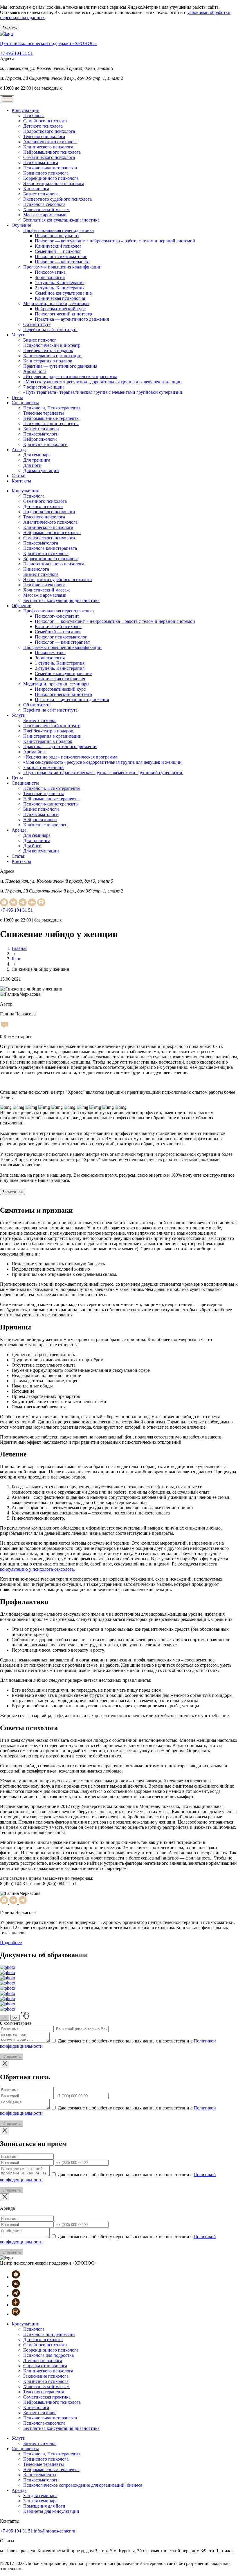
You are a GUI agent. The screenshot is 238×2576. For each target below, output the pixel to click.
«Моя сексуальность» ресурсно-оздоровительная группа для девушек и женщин (102, 382)
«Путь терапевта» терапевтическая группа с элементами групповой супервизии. (103, 392)
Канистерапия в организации (52, 356)
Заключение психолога (46, 2376)
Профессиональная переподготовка (58, 230)
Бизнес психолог (40, 340)
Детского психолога (43, 126)
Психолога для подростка (48, 2355)
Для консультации (41, 470)
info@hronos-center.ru (55, 2531)
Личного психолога (43, 2360)
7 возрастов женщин (44, 387)
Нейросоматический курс (60, 309)
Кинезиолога (36, 189)
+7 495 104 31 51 (16, 53)
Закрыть (10, 28)
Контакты (21, 481)
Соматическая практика (47, 2397)
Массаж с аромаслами (45, 215)
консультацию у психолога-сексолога (37, 1569)
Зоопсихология (50, 277)
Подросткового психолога (49, 131)
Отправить (12, 2057)
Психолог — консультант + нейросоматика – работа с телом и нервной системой (115, 241)
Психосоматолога (41, 163)
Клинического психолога (48, 147)
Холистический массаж (46, 209)
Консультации (26, 110)
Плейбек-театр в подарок (48, 350)
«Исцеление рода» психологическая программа (70, 377)
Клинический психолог (58, 246)
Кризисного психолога (46, 173)
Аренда (19, 450)
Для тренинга (37, 460)
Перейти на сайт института (50, 330)
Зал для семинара (40, 2496)
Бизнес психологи (41, 429)
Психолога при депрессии (49, 2334)
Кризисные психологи (45, 444)
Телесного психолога (44, 136)
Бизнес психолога (41, 194)
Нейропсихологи (40, 439)
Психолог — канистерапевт (62, 262)
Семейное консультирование (63, 293)
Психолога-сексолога (44, 204)
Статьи (19, 476)
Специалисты (25, 403)
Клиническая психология (60, 298)
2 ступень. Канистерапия (60, 288)
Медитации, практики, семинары (56, 303)
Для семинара (37, 455)
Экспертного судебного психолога (57, 199)
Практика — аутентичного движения (72, 319)
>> (15, 2018)
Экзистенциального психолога (54, 183)
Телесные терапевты (44, 413)
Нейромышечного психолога (52, 152)
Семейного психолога (45, 121)
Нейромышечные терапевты (51, 418)
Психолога (34, 116)
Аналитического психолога (50, 142)
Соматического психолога (49, 157)
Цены (17, 397)
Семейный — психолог (58, 251)
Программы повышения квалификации (62, 267)
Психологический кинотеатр (63, 314)
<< (5, 2018)
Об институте (37, 324)
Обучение (21, 225)
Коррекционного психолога (51, 178)
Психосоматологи (41, 434)
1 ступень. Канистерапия (60, 283)
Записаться (12, 1192)
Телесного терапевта (44, 2392)
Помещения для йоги (44, 2506)
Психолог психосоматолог (61, 256)
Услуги (19, 335)
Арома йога (35, 371)
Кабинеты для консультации (51, 2511)
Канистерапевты (40, 2475)
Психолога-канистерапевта (50, 168)
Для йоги (32, 465)
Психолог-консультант (57, 236)
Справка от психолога (45, 2366)
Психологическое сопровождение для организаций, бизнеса (83, 2485)
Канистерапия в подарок (48, 361)
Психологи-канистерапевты (51, 423)
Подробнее (11, 1943)
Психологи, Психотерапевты (52, 408)
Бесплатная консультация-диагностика (61, 220)
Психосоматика (50, 272)
